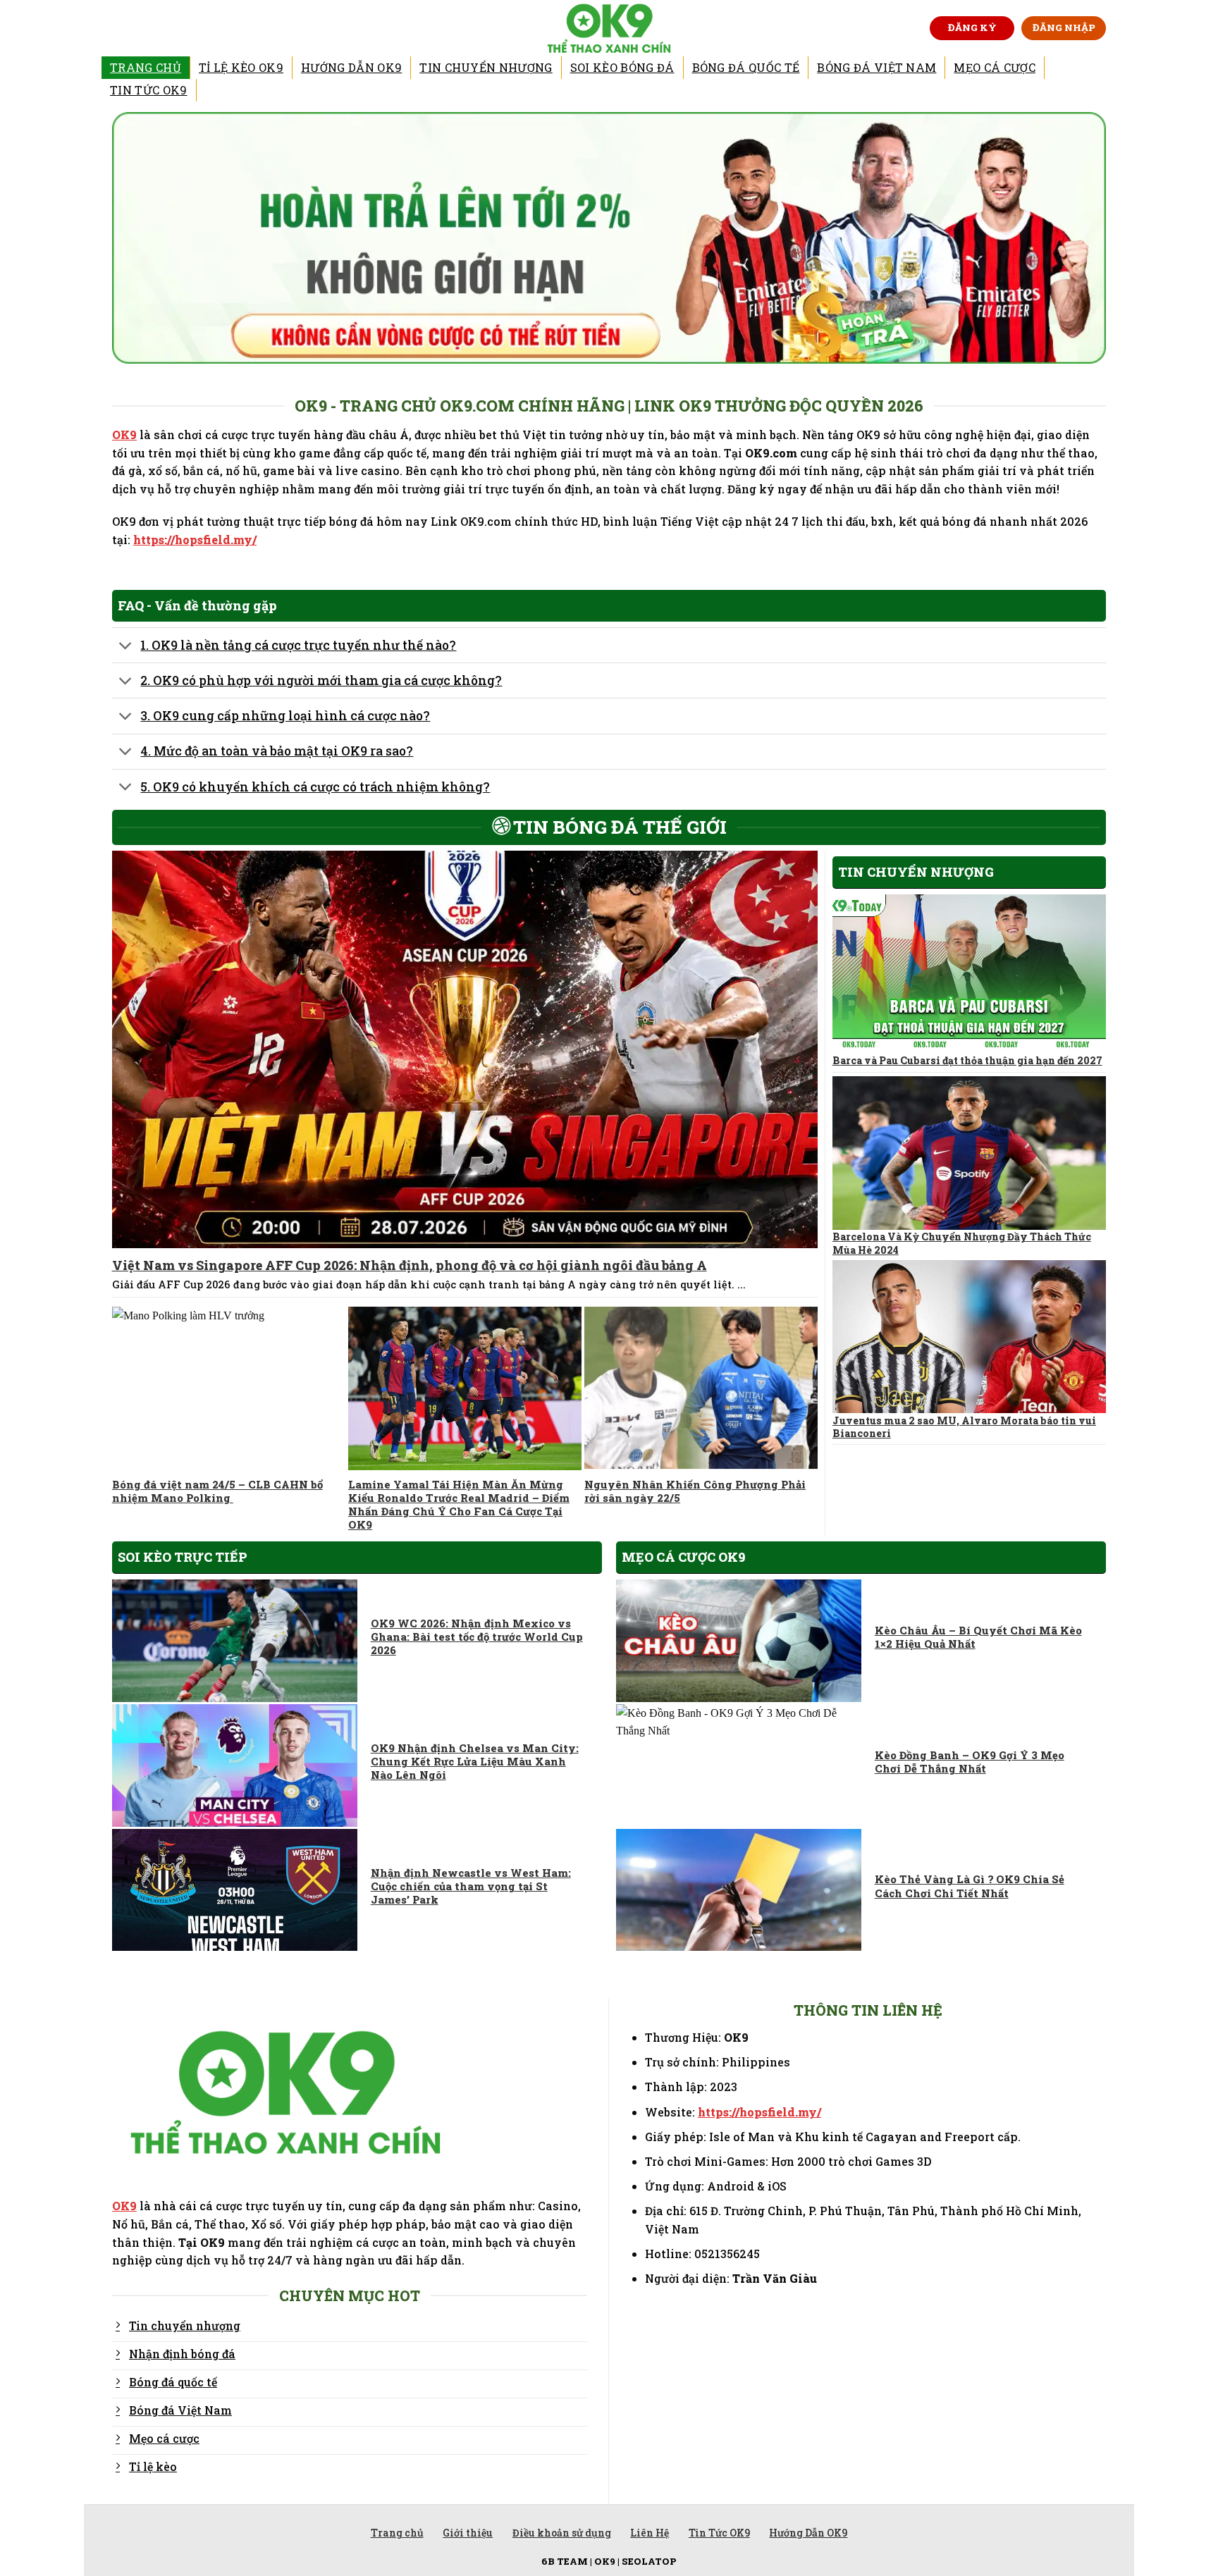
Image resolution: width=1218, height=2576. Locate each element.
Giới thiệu (468, 2533)
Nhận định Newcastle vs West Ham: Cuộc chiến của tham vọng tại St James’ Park (471, 1886)
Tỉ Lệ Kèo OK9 (241, 67)
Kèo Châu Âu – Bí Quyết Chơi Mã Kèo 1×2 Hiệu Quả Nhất (978, 1637)
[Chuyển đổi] (126, 647)
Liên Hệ (650, 2533)
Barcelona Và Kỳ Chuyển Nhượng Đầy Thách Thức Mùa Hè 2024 (962, 1243)
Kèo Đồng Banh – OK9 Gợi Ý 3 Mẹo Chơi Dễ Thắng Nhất (970, 1762)
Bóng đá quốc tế (746, 67)
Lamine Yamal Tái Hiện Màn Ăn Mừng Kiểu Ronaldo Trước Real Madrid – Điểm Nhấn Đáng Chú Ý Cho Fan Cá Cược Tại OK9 (459, 1505)
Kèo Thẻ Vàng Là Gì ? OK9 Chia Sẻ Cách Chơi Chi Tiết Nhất (970, 1886)
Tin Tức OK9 (149, 90)
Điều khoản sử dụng (562, 2533)
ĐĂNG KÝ (972, 27)
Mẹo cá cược (995, 67)
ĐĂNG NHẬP (1064, 27)
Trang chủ (146, 67)
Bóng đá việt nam (876, 67)
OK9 (124, 435)
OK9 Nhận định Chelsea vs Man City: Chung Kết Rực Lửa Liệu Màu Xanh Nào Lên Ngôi (475, 1762)
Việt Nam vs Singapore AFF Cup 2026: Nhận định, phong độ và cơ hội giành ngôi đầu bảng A (410, 1265)
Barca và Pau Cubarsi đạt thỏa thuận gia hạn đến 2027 (967, 1061)
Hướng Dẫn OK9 (351, 67)
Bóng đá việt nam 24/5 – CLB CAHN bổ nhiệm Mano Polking (217, 1491)
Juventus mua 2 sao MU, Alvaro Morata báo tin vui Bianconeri (964, 1427)
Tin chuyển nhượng (486, 67)
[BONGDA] (609, 28)
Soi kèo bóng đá (622, 67)
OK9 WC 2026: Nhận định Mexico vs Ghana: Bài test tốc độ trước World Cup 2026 (477, 1637)
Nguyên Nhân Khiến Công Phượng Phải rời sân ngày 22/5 (695, 1491)
